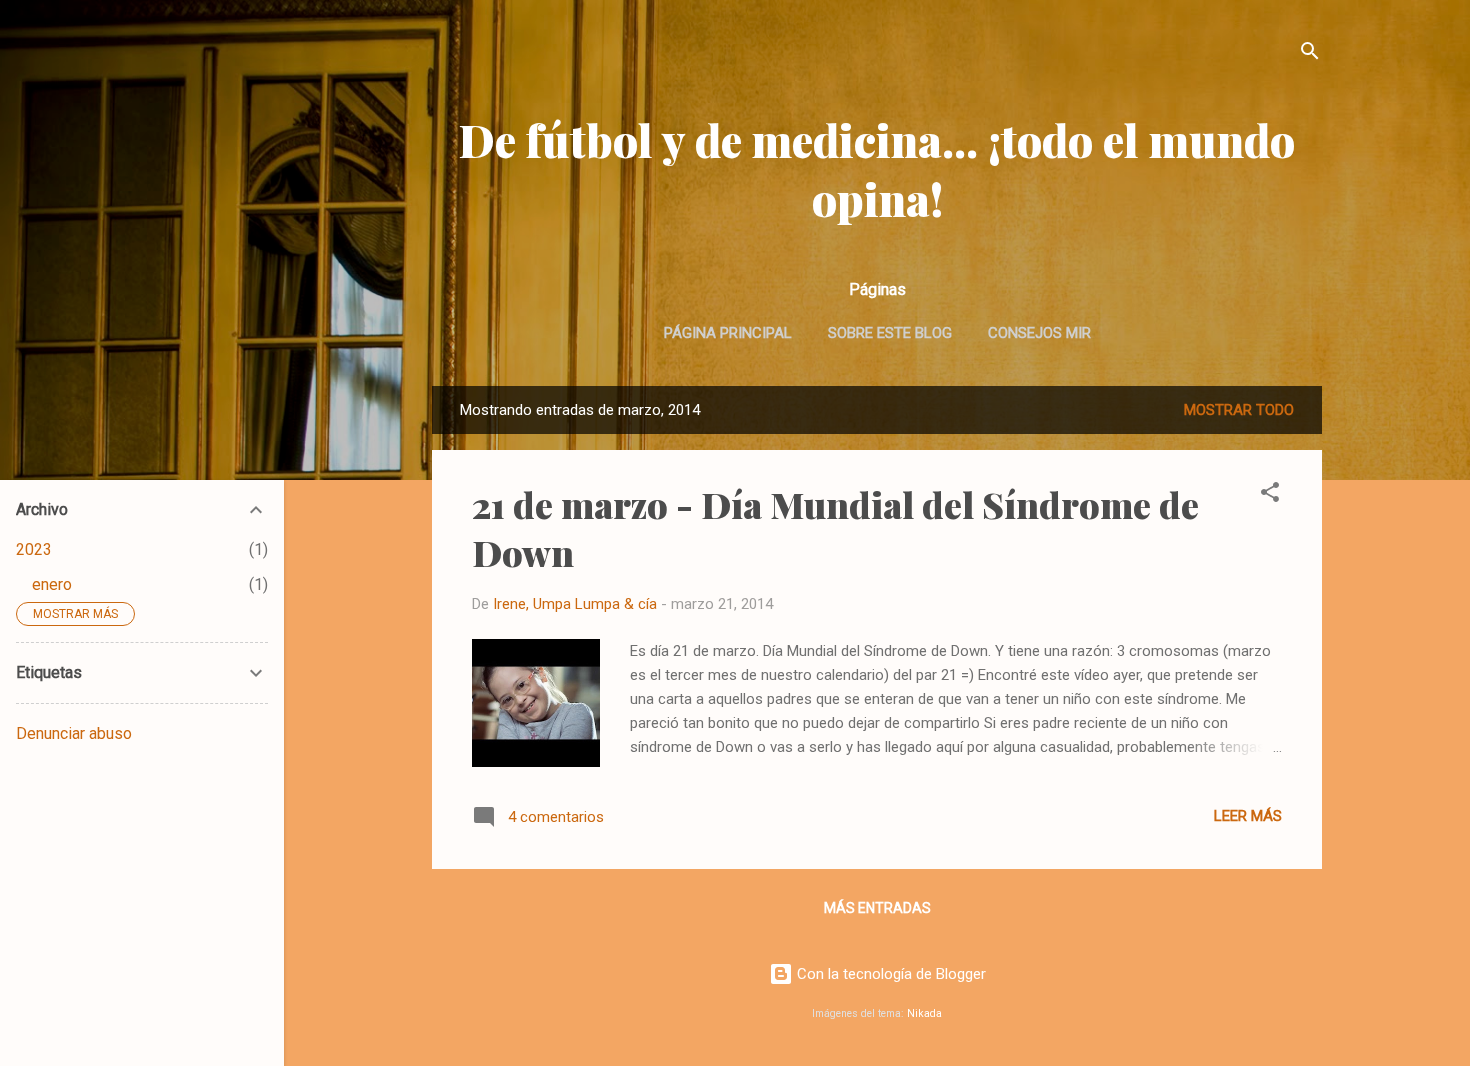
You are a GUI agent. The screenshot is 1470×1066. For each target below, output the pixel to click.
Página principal (728, 333)
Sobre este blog (890, 333)
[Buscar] (1310, 54)
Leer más (1248, 816)
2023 (34, 549)
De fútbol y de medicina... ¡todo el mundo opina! (877, 169)
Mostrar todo (1239, 410)
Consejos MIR (1039, 333)
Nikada (924, 1013)
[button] (1270, 495)
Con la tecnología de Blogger (889, 974)
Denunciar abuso (74, 733)
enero (52, 584)
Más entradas (877, 908)
